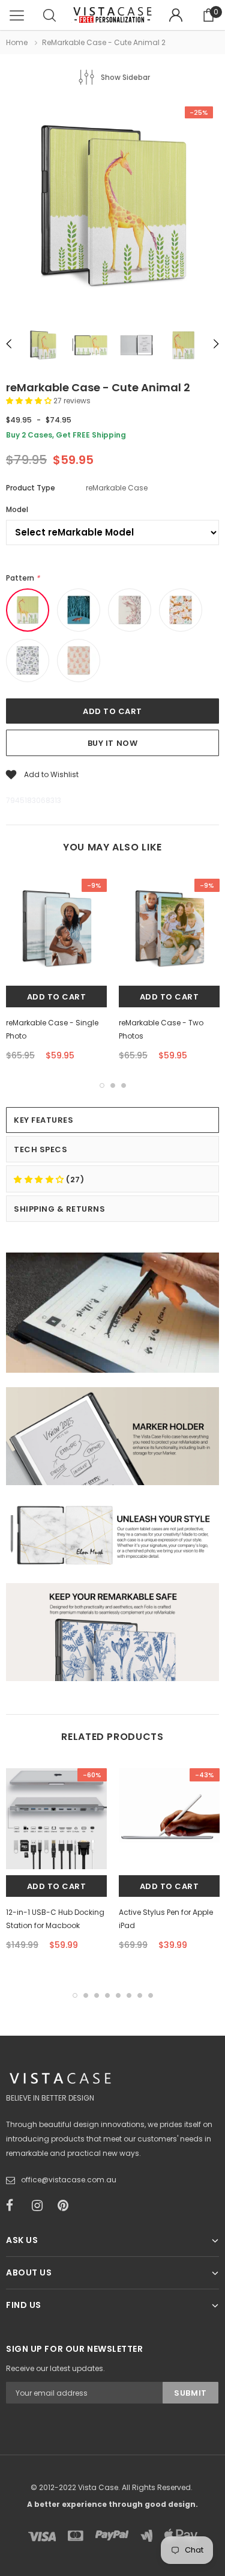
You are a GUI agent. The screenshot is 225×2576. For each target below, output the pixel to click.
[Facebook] (15, 2206)
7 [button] (140, 1995)
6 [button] (129, 1995)
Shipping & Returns (59, 1209)
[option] (112, 209)
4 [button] (107, 1995)
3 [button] (124, 1085)
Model (17, 509)
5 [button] (118, 1995)
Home (17, 42)
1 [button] (102, 1085)
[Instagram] (41, 2206)
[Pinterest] (67, 2206)
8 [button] (151, 1995)
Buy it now (112, 743)
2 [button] (113, 1085)
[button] (30, 401)
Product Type (31, 488)
